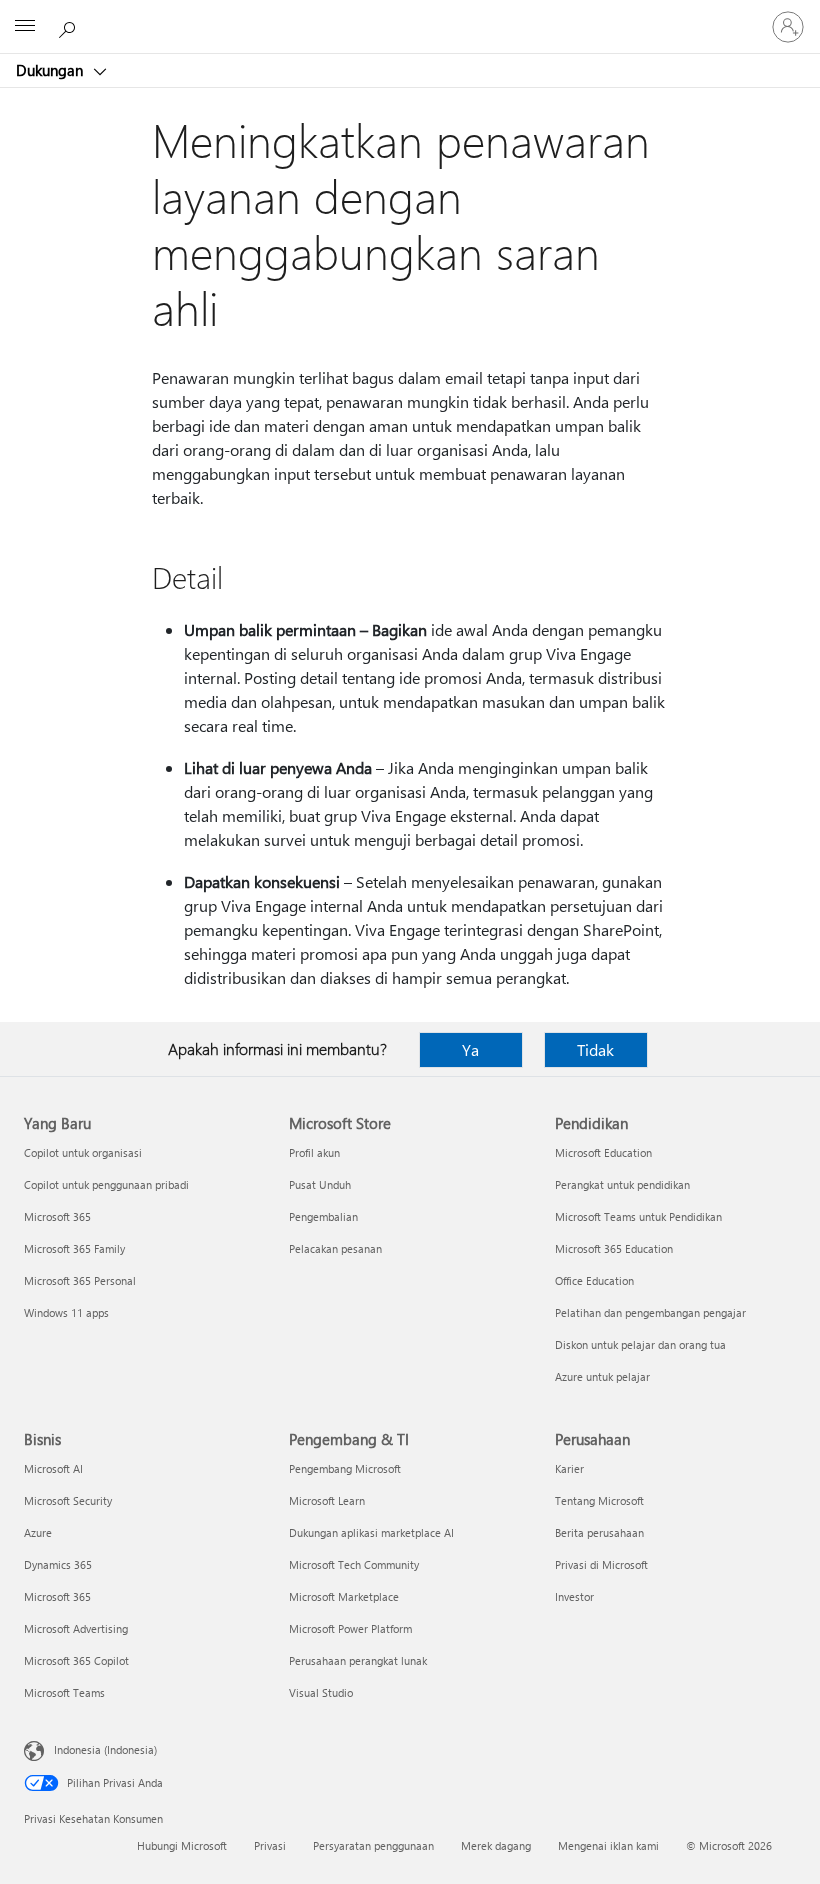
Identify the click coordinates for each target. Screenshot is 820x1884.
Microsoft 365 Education (614, 1248)
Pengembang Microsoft (345, 1468)
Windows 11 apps (66, 1312)
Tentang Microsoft (599, 1500)
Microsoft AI (53, 1468)
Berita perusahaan (599, 1532)
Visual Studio (321, 1692)
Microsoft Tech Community (354, 1564)
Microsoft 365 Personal (80, 1280)
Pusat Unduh (320, 1184)
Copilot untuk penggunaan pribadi (106, 1184)
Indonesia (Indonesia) (105, 1749)
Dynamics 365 (58, 1564)
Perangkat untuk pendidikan (622, 1184)
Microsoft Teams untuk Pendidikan (638, 1216)
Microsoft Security (68, 1500)
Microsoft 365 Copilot (76, 1660)
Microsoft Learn (327, 1500)
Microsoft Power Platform (350, 1628)
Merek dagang (496, 1845)
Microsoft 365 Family (74, 1248)
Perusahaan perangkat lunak (358, 1660)
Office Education (594, 1280)
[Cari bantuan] (70, 26)
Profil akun (314, 1152)
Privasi (270, 1845)
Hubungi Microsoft (182, 1845)
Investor (574, 1596)
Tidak (595, 1049)
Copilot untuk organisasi (83, 1152)
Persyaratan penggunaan (373, 1845)
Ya (470, 1049)
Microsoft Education (603, 1152)
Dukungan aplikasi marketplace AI (371, 1532)
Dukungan (51, 70)
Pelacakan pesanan (335, 1248)
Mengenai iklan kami (608, 1845)
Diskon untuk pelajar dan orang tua (640, 1344)
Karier (569, 1468)
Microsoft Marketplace (344, 1596)
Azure (38, 1532)
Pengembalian (323, 1216)
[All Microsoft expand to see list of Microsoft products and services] (25, 27)
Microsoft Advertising (76, 1628)
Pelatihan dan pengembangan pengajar (650, 1312)
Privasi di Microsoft (601, 1564)
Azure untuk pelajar (602, 1376)
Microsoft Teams (64, 1692)
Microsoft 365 (57, 1216)
